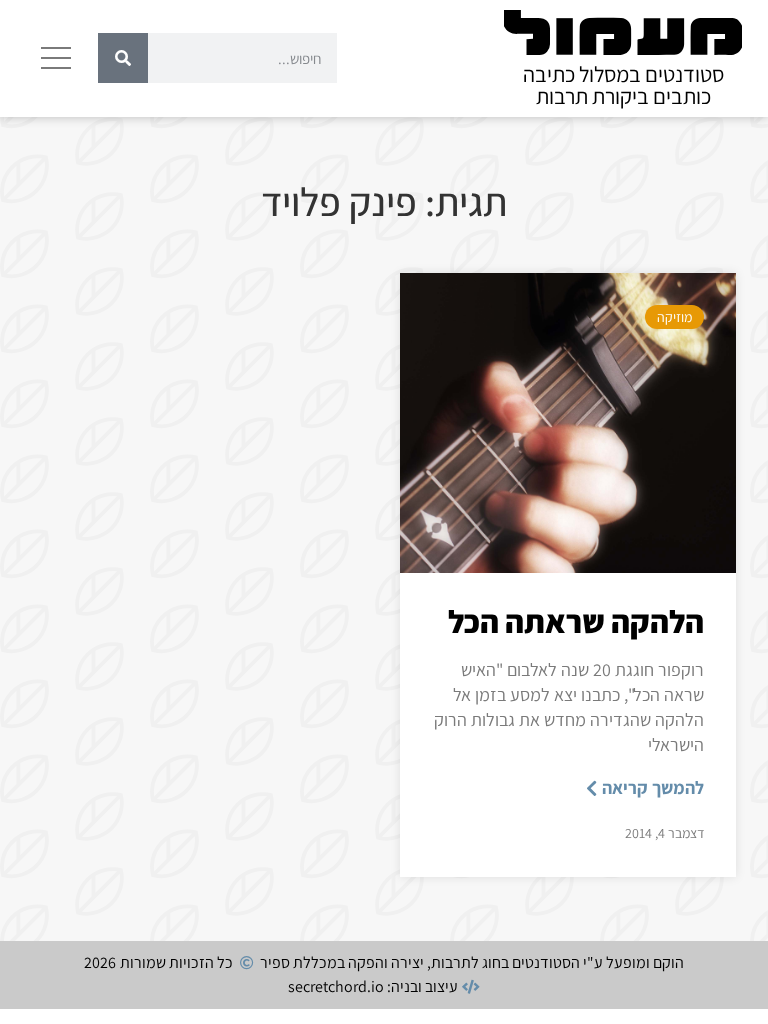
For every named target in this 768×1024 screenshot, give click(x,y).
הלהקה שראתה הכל (576, 621)
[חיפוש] (123, 58)
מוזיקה (674, 317)
